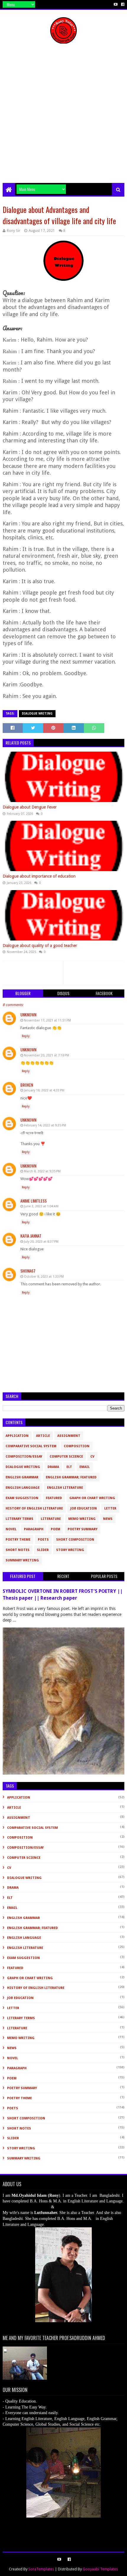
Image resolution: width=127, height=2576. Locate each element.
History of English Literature (34, 1508)
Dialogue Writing (37, 714)
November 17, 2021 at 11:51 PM (47, 1020)
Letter (110, 1508)
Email (85, 1467)
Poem (56, 1529)
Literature (51, 1519)
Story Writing (70, 1550)
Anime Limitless (34, 1201)
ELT (69, 1467)
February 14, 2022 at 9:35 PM (45, 1125)
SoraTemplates (41, 2569)
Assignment (69, 1436)
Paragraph (34, 1529)
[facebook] (122, 4)
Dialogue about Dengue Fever (30, 807)
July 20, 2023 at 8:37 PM (41, 1242)
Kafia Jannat (31, 1236)
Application (17, 1436)
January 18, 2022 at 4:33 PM (44, 1090)
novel (11, 1529)
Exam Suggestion (22, 1498)
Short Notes (18, 1550)
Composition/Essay (24, 1457)
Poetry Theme (18, 1540)
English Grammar (22, 1477)
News (108, 1519)
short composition (75, 1540)
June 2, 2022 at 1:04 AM (41, 1206)
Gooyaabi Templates (100, 2569)
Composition (77, 1446)
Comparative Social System (31, 1446)
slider (43, 1550)
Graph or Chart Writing (92, 1498)
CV (92, 1457)
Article (43, 1436)
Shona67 (28, 1271)
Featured (54, 1498)
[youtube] (116, 4)
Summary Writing (22, 1560)
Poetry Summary (83, 1529)
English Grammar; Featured (71, 1477)
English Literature (65, 1488)
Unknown (28, 1014)
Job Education (84, 1508)
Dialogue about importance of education (39, 876)
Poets (43, 1540)
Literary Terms (19, 1519)
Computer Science (66, 1457)
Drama (53, 1467)
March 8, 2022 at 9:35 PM (42, 1171)
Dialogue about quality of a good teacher (40, 946)
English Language (23, 1488)
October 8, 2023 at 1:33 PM (44, 1277)
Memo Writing (82, 1519)
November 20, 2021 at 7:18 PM (47, 1055)
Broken (27, 1085)
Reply (26, 1036)
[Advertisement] (63, 116)
